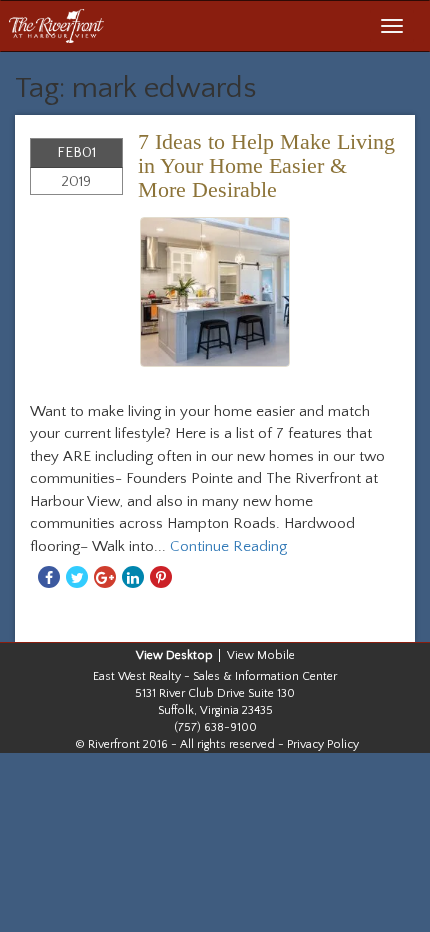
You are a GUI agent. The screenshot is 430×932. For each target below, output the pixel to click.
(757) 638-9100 (215, 727)
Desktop (189, 655)
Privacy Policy (323, 744)
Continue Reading (228, 546)
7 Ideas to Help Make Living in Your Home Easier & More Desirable (266, 165)
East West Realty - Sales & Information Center (215, 676)
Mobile (276, 655)
